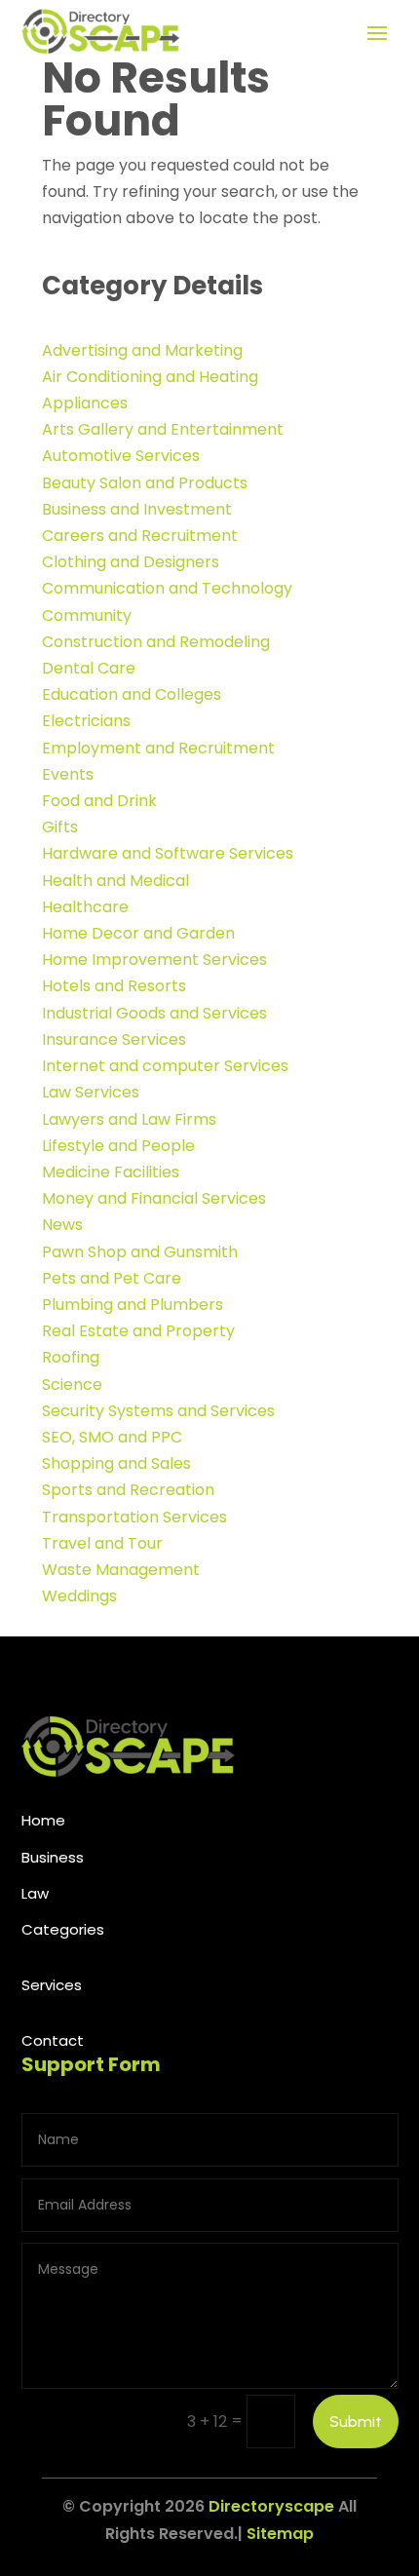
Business (53, 1857)
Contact (53, 2040)
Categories (63, 1929)
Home (43, 1820)
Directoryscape (271, 2506)
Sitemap (280, 2534)
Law (35, 1893)
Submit (356, 2422)
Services (52, 1985)
